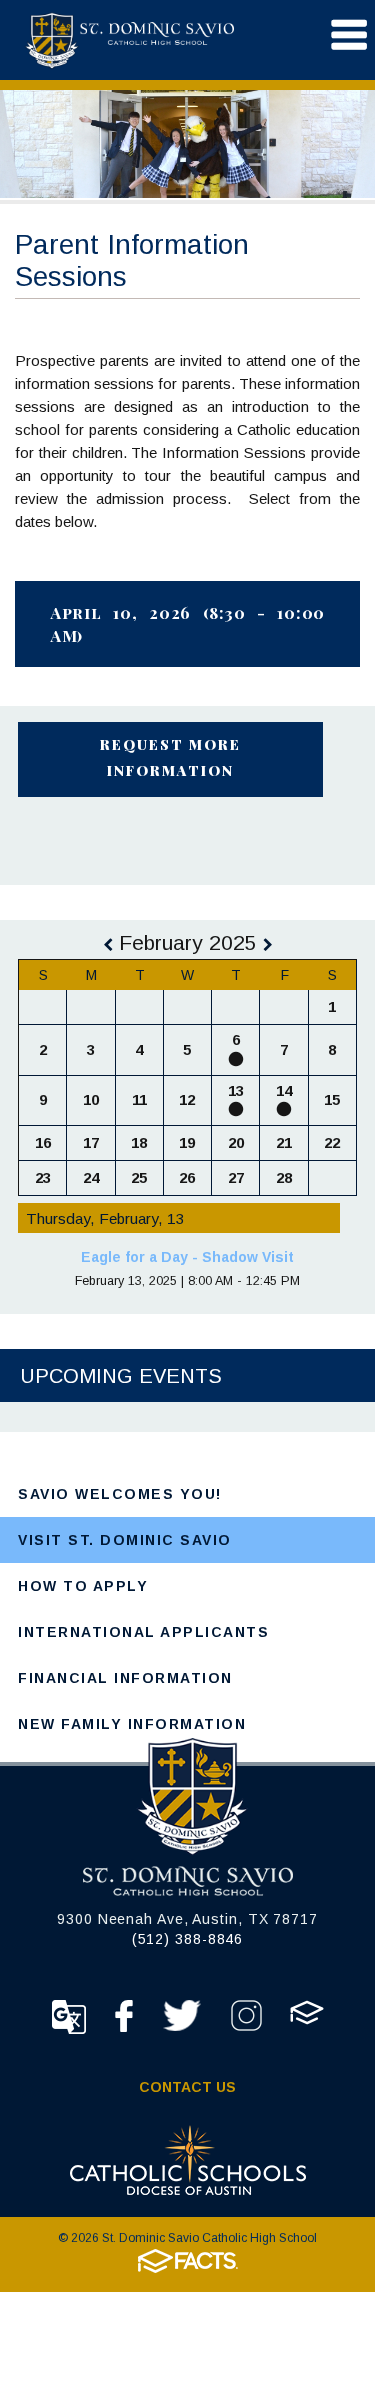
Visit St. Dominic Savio (125, 1540)
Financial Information (125, 1678)
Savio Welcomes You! (120, 1494)
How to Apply (83, 1586)
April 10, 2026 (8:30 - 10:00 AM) (187, 624)
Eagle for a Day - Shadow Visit (187, 1257)
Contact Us (187, 2087)
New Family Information (132, 1724)
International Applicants (143, 1632)
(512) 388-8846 (188, 1939)
